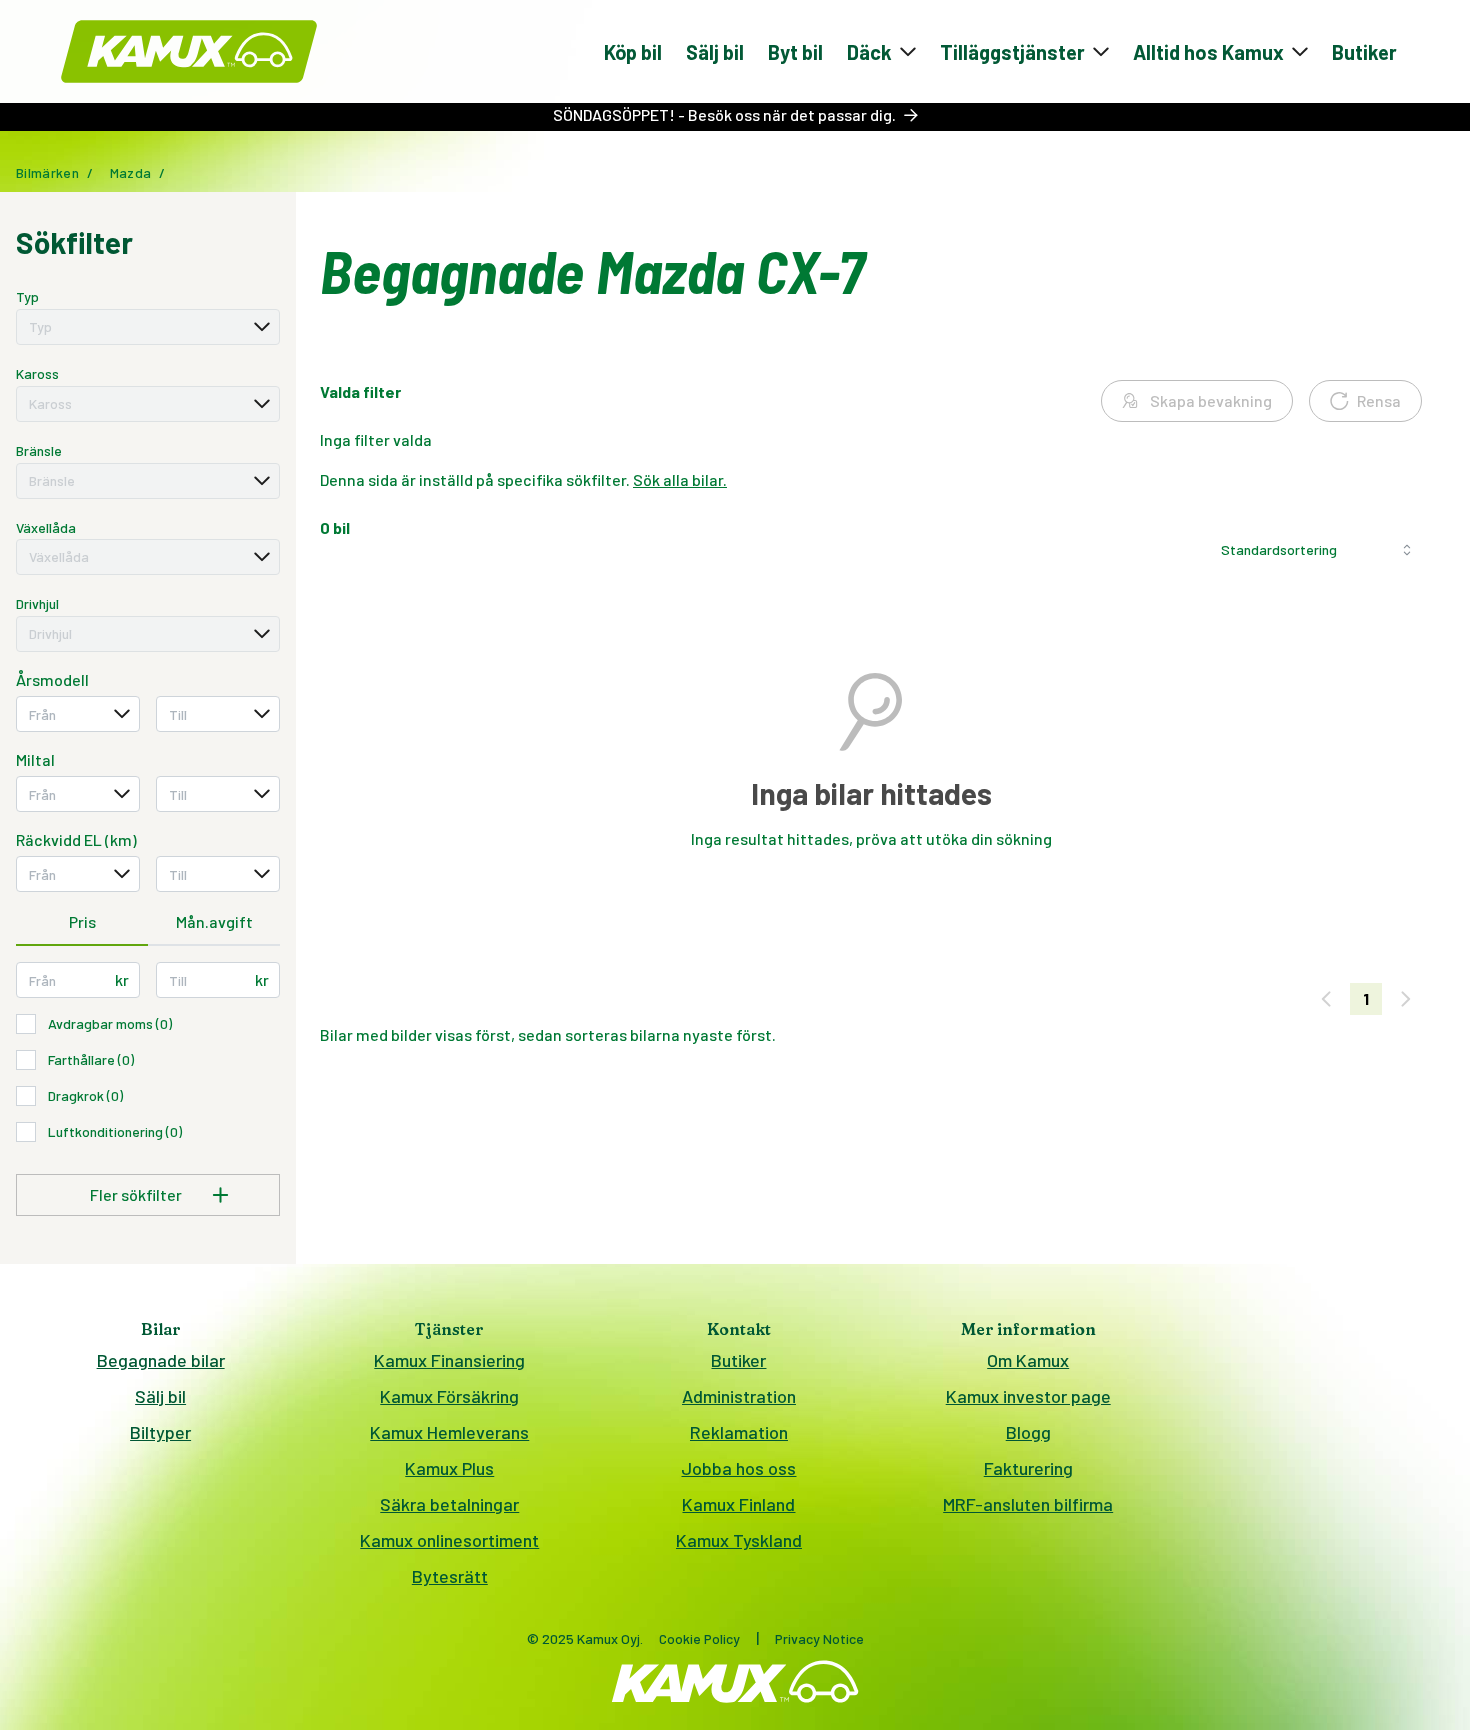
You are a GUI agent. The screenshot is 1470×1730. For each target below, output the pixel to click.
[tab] (82, 923)
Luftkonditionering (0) (115, 1131)
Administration (739, 1396)
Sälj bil (715, 52)
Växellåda (46, 527)
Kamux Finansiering (449, 1360)
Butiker (1364, 52)
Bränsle (39, 450)
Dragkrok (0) (85, 1095)
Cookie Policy (699, 1638)
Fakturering (1028, 1468)
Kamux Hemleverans (449, 1432)
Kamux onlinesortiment (449, 1540)
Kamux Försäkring (449, 1396)
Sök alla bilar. (680, 479)
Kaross (37, 373)
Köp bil (633, 52)
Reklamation (739, 1432)
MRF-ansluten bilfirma (1028, 1504)
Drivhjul (37, 603)
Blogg (1028, 1432)
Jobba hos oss (738, 1468)
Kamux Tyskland (739, 1540)
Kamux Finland (738, 1504)
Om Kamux (1028, 1360)
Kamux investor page (1028, 1396)
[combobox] (148, 327)
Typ (27, 296)
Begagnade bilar (161, 1360)
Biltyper (160, 1432)
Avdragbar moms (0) (110, 1023)
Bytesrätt (450, 1576)
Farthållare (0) (91, 1059)
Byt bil (795, 52)
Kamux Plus (449, 1468)
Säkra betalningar (449, 1504)
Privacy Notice (819, 1638)
